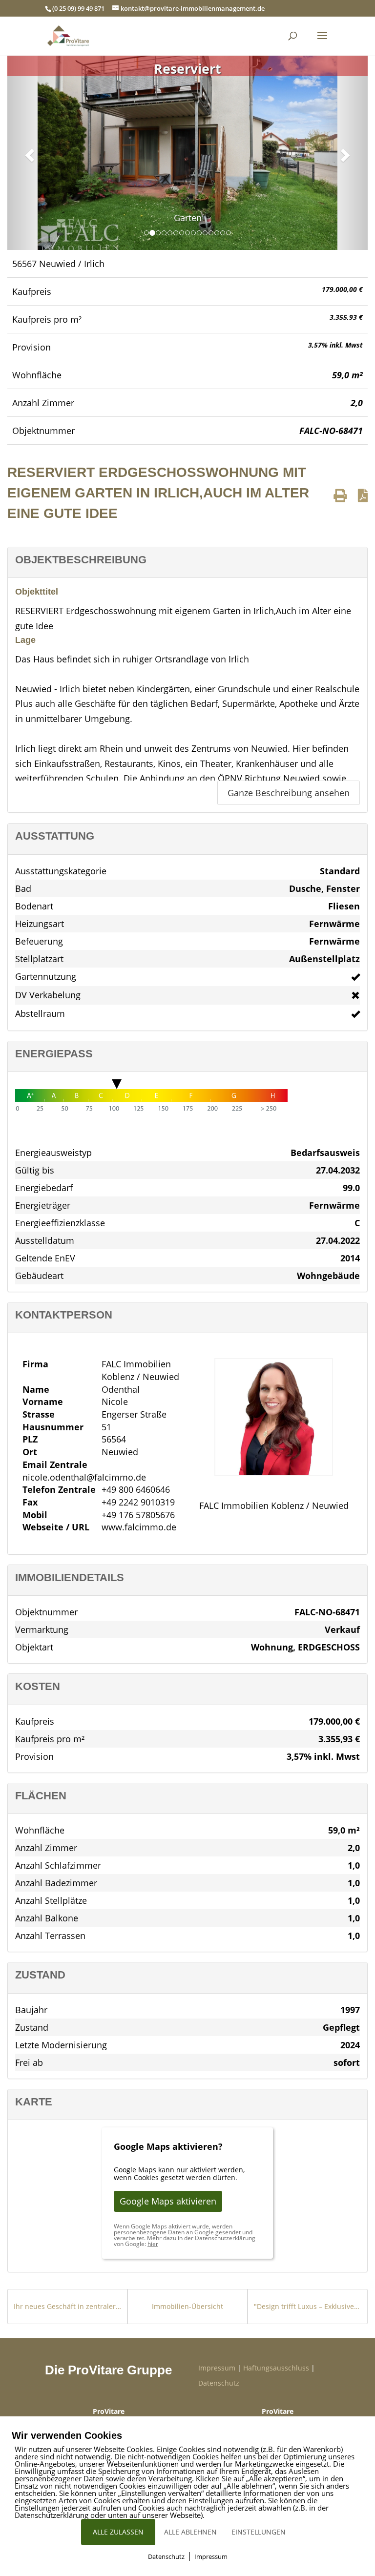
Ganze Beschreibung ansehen (289, 793)
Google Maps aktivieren (168, 2201)
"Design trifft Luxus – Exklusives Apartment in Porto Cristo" (308, 2306)
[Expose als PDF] (363, 495)
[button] (28, 152)
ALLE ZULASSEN (118, 2532)
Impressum (217, 2368)
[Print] (340, 495)
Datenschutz (219, 2383)
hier (153, 2244)
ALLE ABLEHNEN (190, 2532)
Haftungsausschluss (276, 2368)
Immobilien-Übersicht (187, 2306)
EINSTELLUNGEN (259, 2532)
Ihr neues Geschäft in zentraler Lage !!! (67, 2306)
